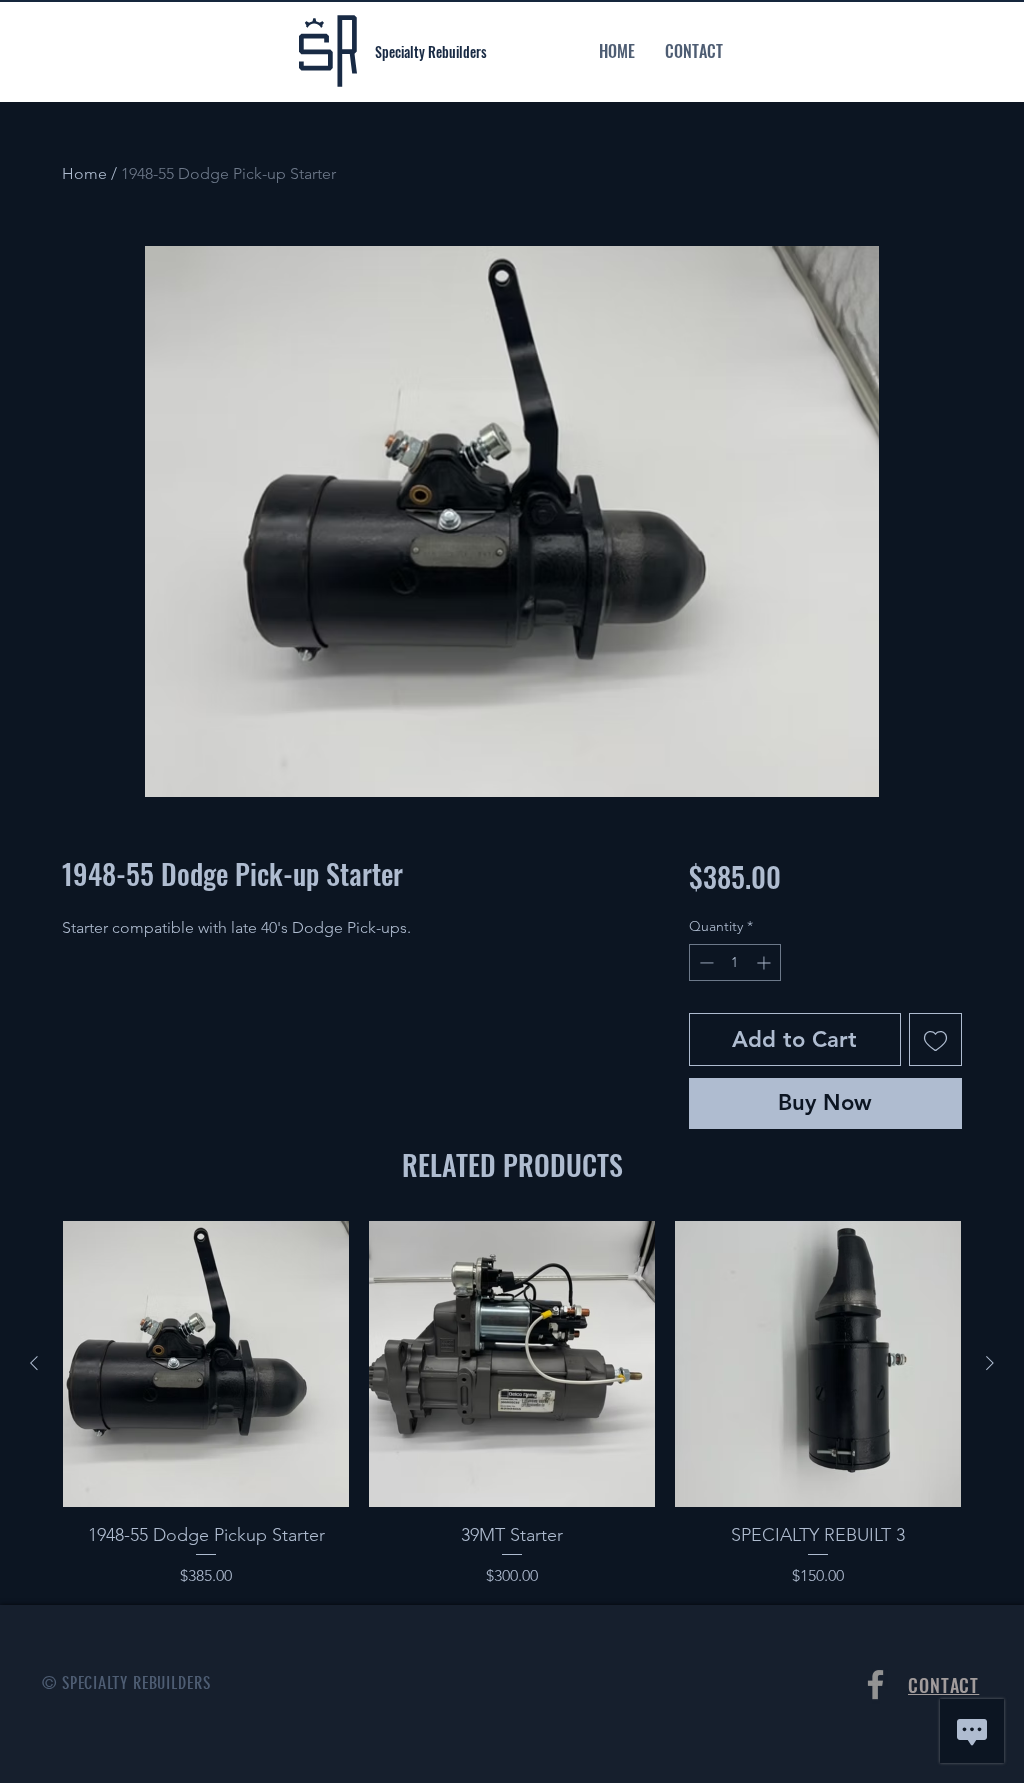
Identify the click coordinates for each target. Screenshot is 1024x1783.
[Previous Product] (34, 1363)
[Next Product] (990, 1363)
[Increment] (765, 962)
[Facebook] (875, 1684)
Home (84, 173)
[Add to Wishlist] (935, 1039)
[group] (512, 1404)
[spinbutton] (735, 962)
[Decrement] (704, 962)
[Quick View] (206, 1364)
